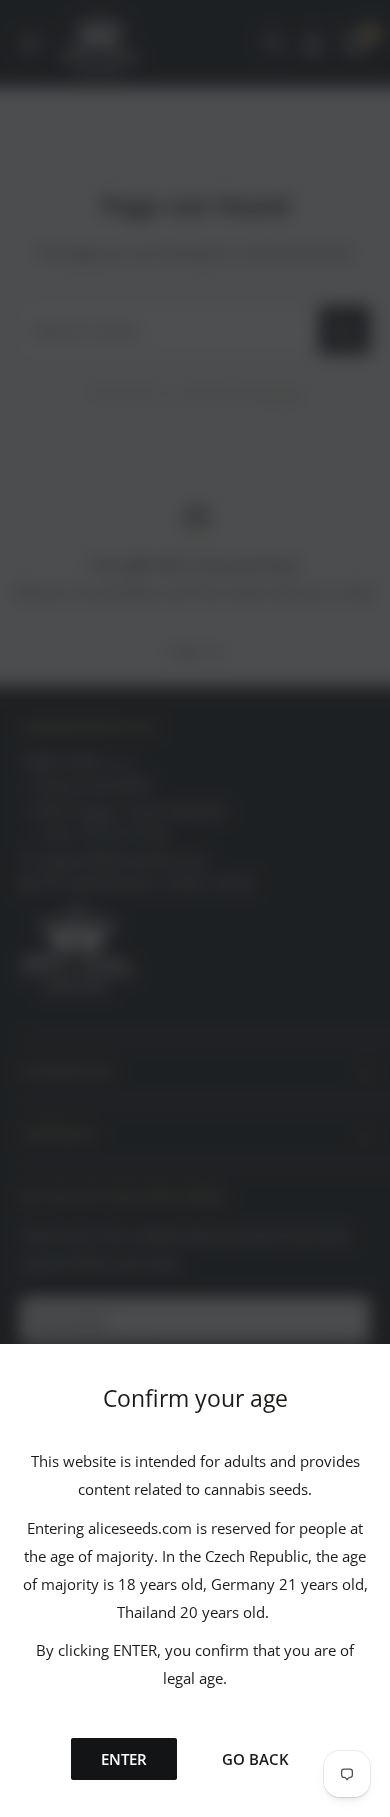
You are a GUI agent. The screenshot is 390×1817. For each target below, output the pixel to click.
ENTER (124, 1759)
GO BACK (255, 1759)
